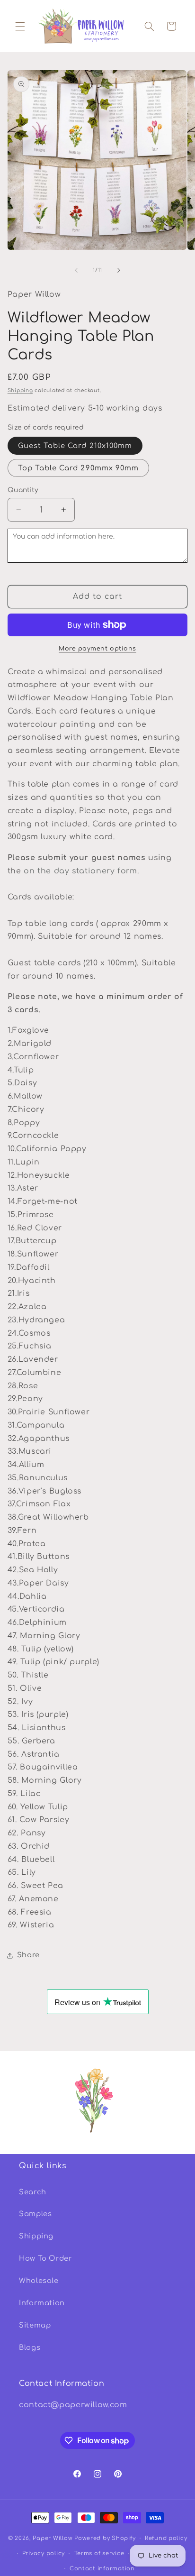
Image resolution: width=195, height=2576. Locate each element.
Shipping (20, 390)
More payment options (97, 649)
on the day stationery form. (81, 871)
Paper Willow (53, 2538)
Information (42, 2303)
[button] (20, 26)
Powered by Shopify (105, 2538)
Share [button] (28, 1955)
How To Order (46, 2258)
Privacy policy (44, 2553)
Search (33, 2192)
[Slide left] (76, 270)
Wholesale (39, 2281)
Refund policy (166, 2538)
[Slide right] (119, 270)
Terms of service (99, 2553)
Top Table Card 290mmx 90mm (78, 468)
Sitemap (35, 2325)
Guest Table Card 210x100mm (75, 446)
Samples (35, 2214)
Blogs (30, 2347)
